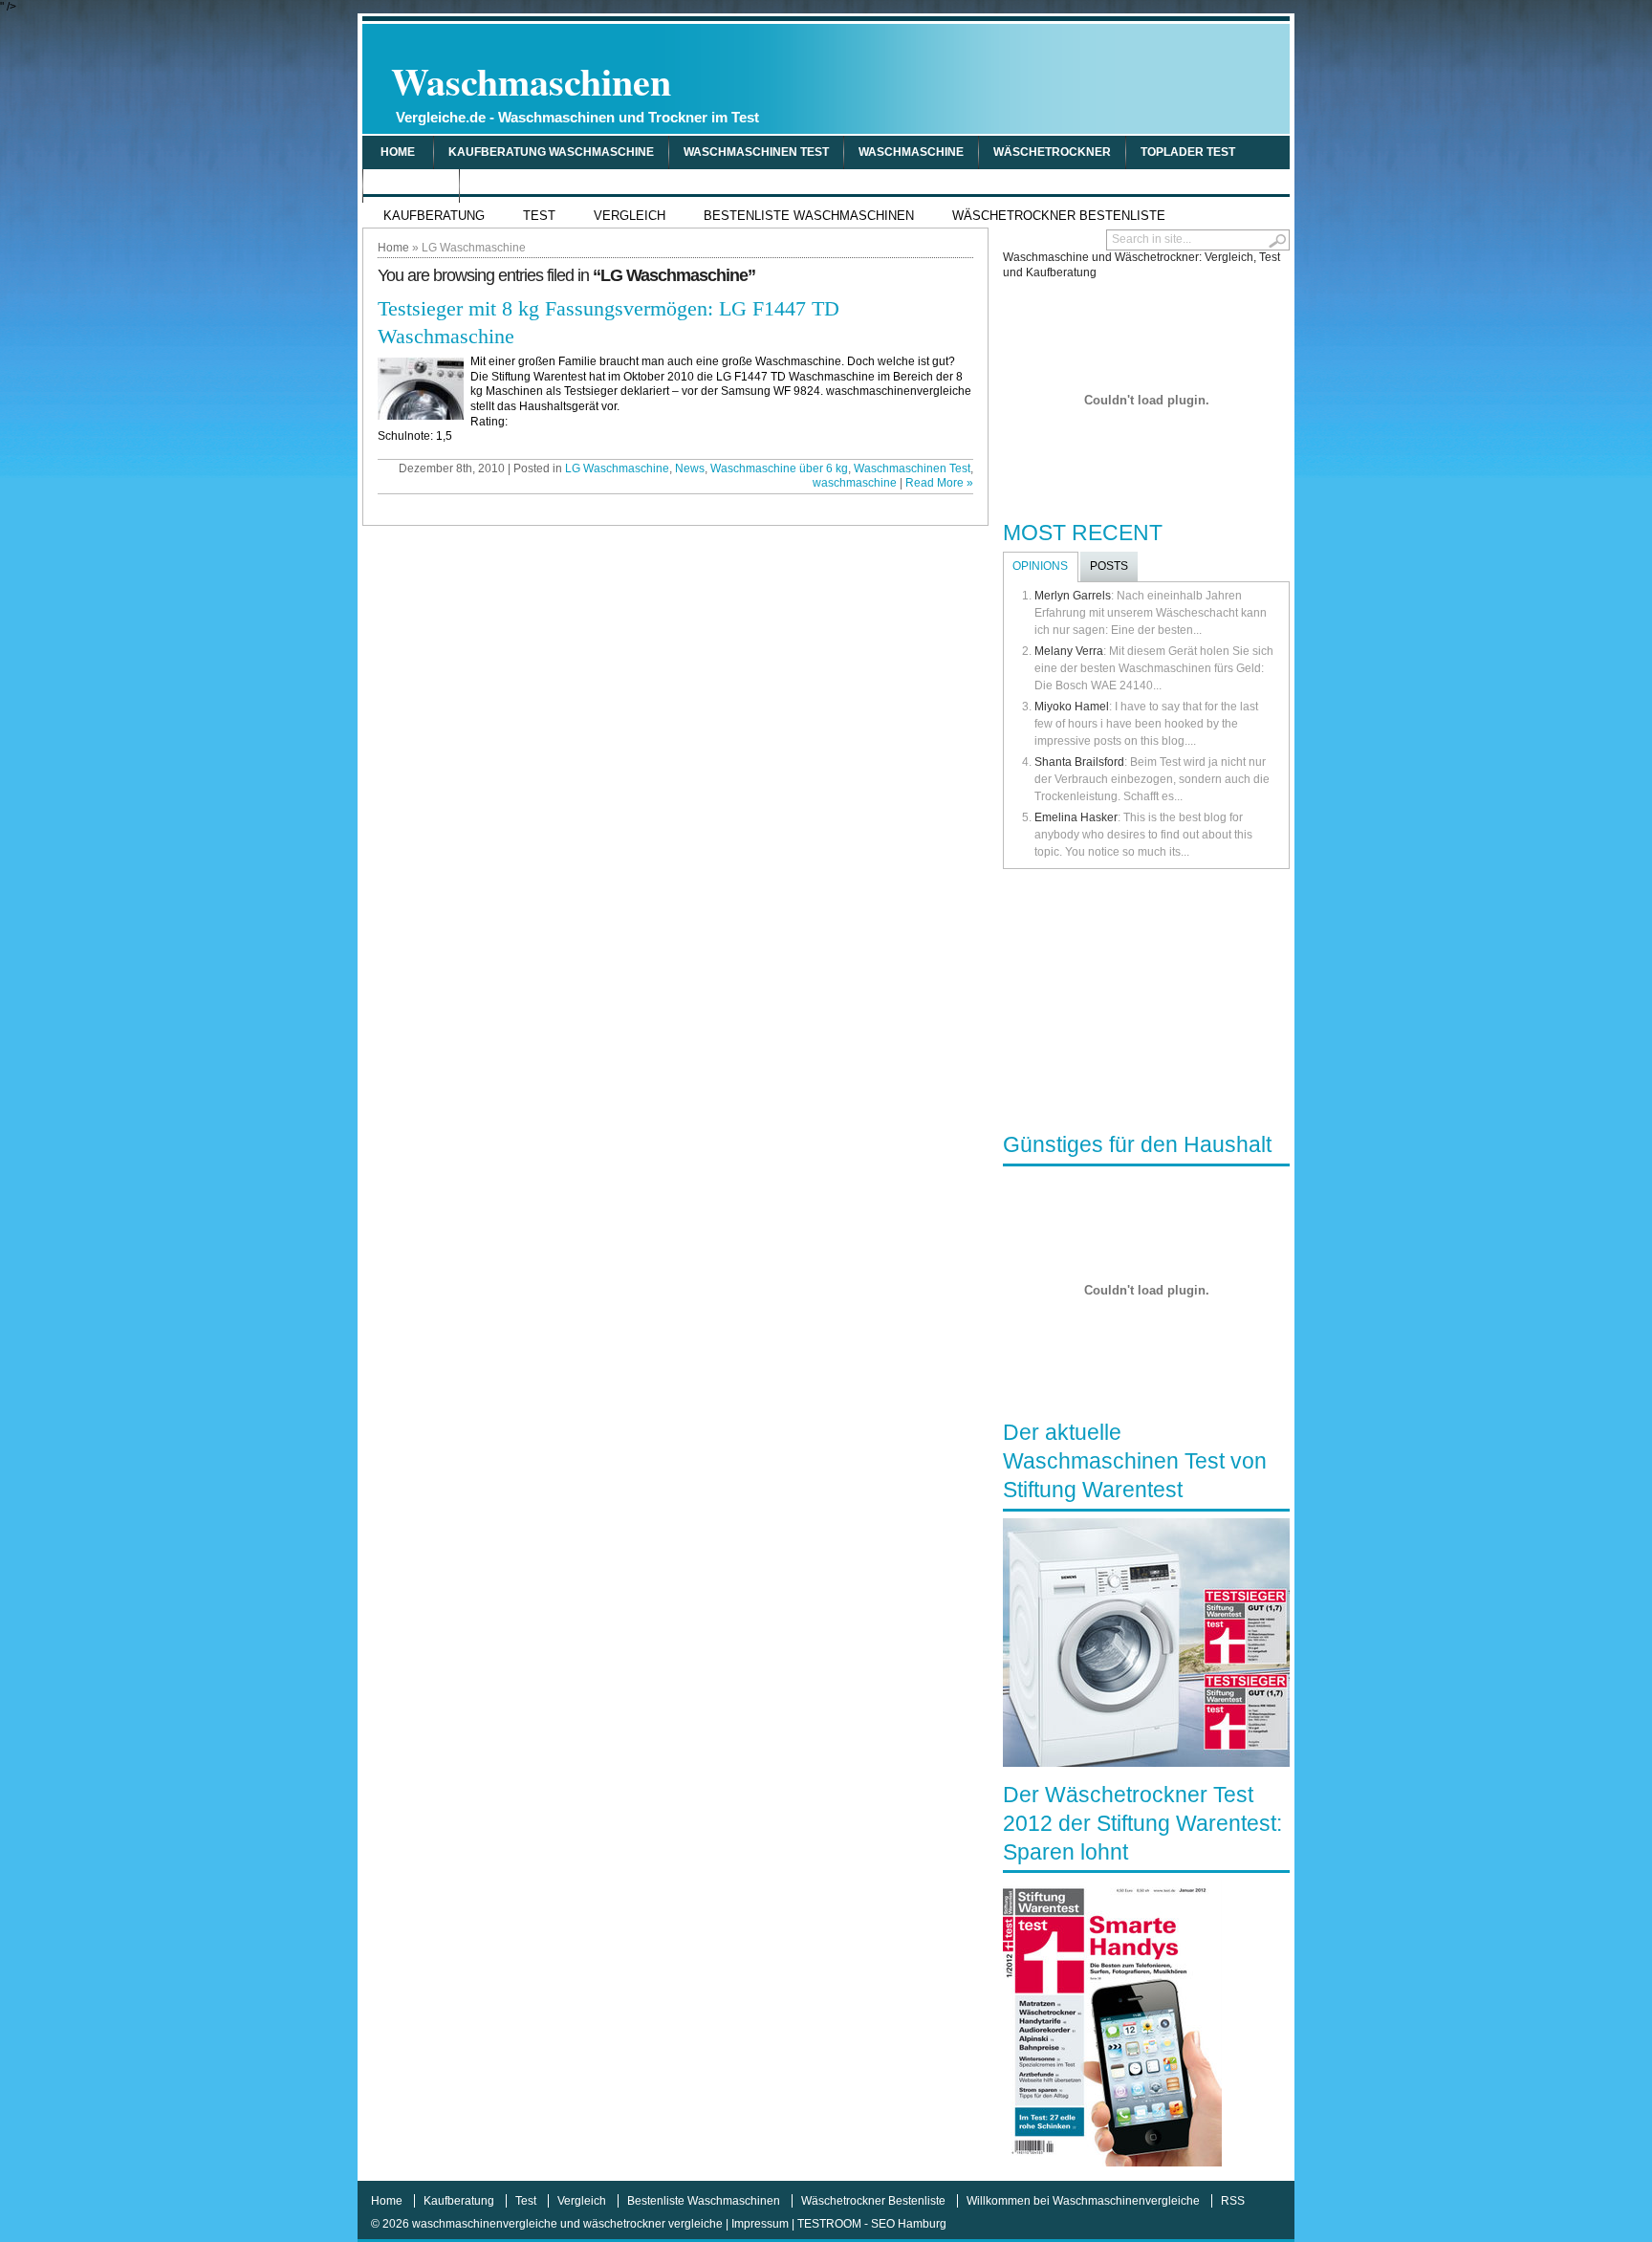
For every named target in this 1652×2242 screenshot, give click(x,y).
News (690, 468)
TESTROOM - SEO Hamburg (872, 2224)
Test (539, 216)
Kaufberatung (434, 216)
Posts (1109, 566)
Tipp (487, 185)
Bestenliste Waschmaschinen (809, 216)
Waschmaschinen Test (756, 152)
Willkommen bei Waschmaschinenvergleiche (1083, 2201)
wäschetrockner (1052, 152)
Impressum (760, 2224)
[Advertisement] (1061, 78)
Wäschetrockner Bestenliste (1059, 216)
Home (398, 152)
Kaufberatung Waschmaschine (551, 152)
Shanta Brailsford (1079, 762)
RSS (1233, 2201)
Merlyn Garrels (1073, 596)
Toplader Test (1188, 152)
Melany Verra (1069, 651)
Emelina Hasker (1076, 817)
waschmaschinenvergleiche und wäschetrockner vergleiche (567, 2224)
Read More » (939, 483)
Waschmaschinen (575, 89)
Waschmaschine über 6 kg (779, 468)
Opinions (1040, 566)
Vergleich (411, 185)
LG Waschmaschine (617, 468)
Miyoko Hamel (1072, 707)
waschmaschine (911, 152)
